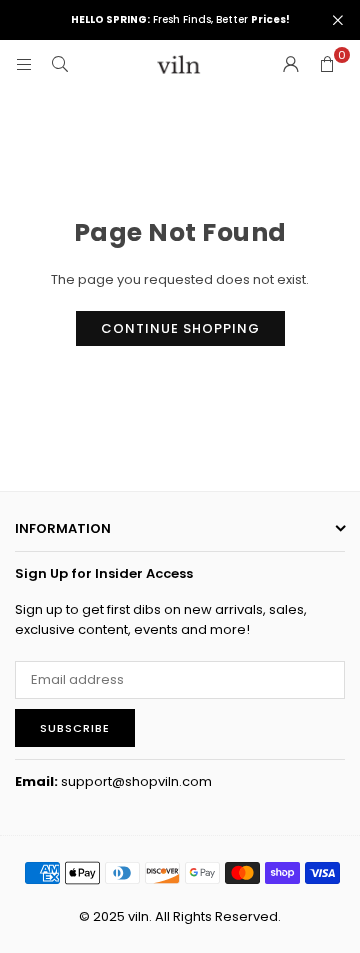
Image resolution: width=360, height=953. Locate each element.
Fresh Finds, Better (180, 20)
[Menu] (24, 64)
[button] (327, 65)
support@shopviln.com (136, 781)
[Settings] (291, 65)
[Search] (60, 64)
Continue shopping (180, 328)
